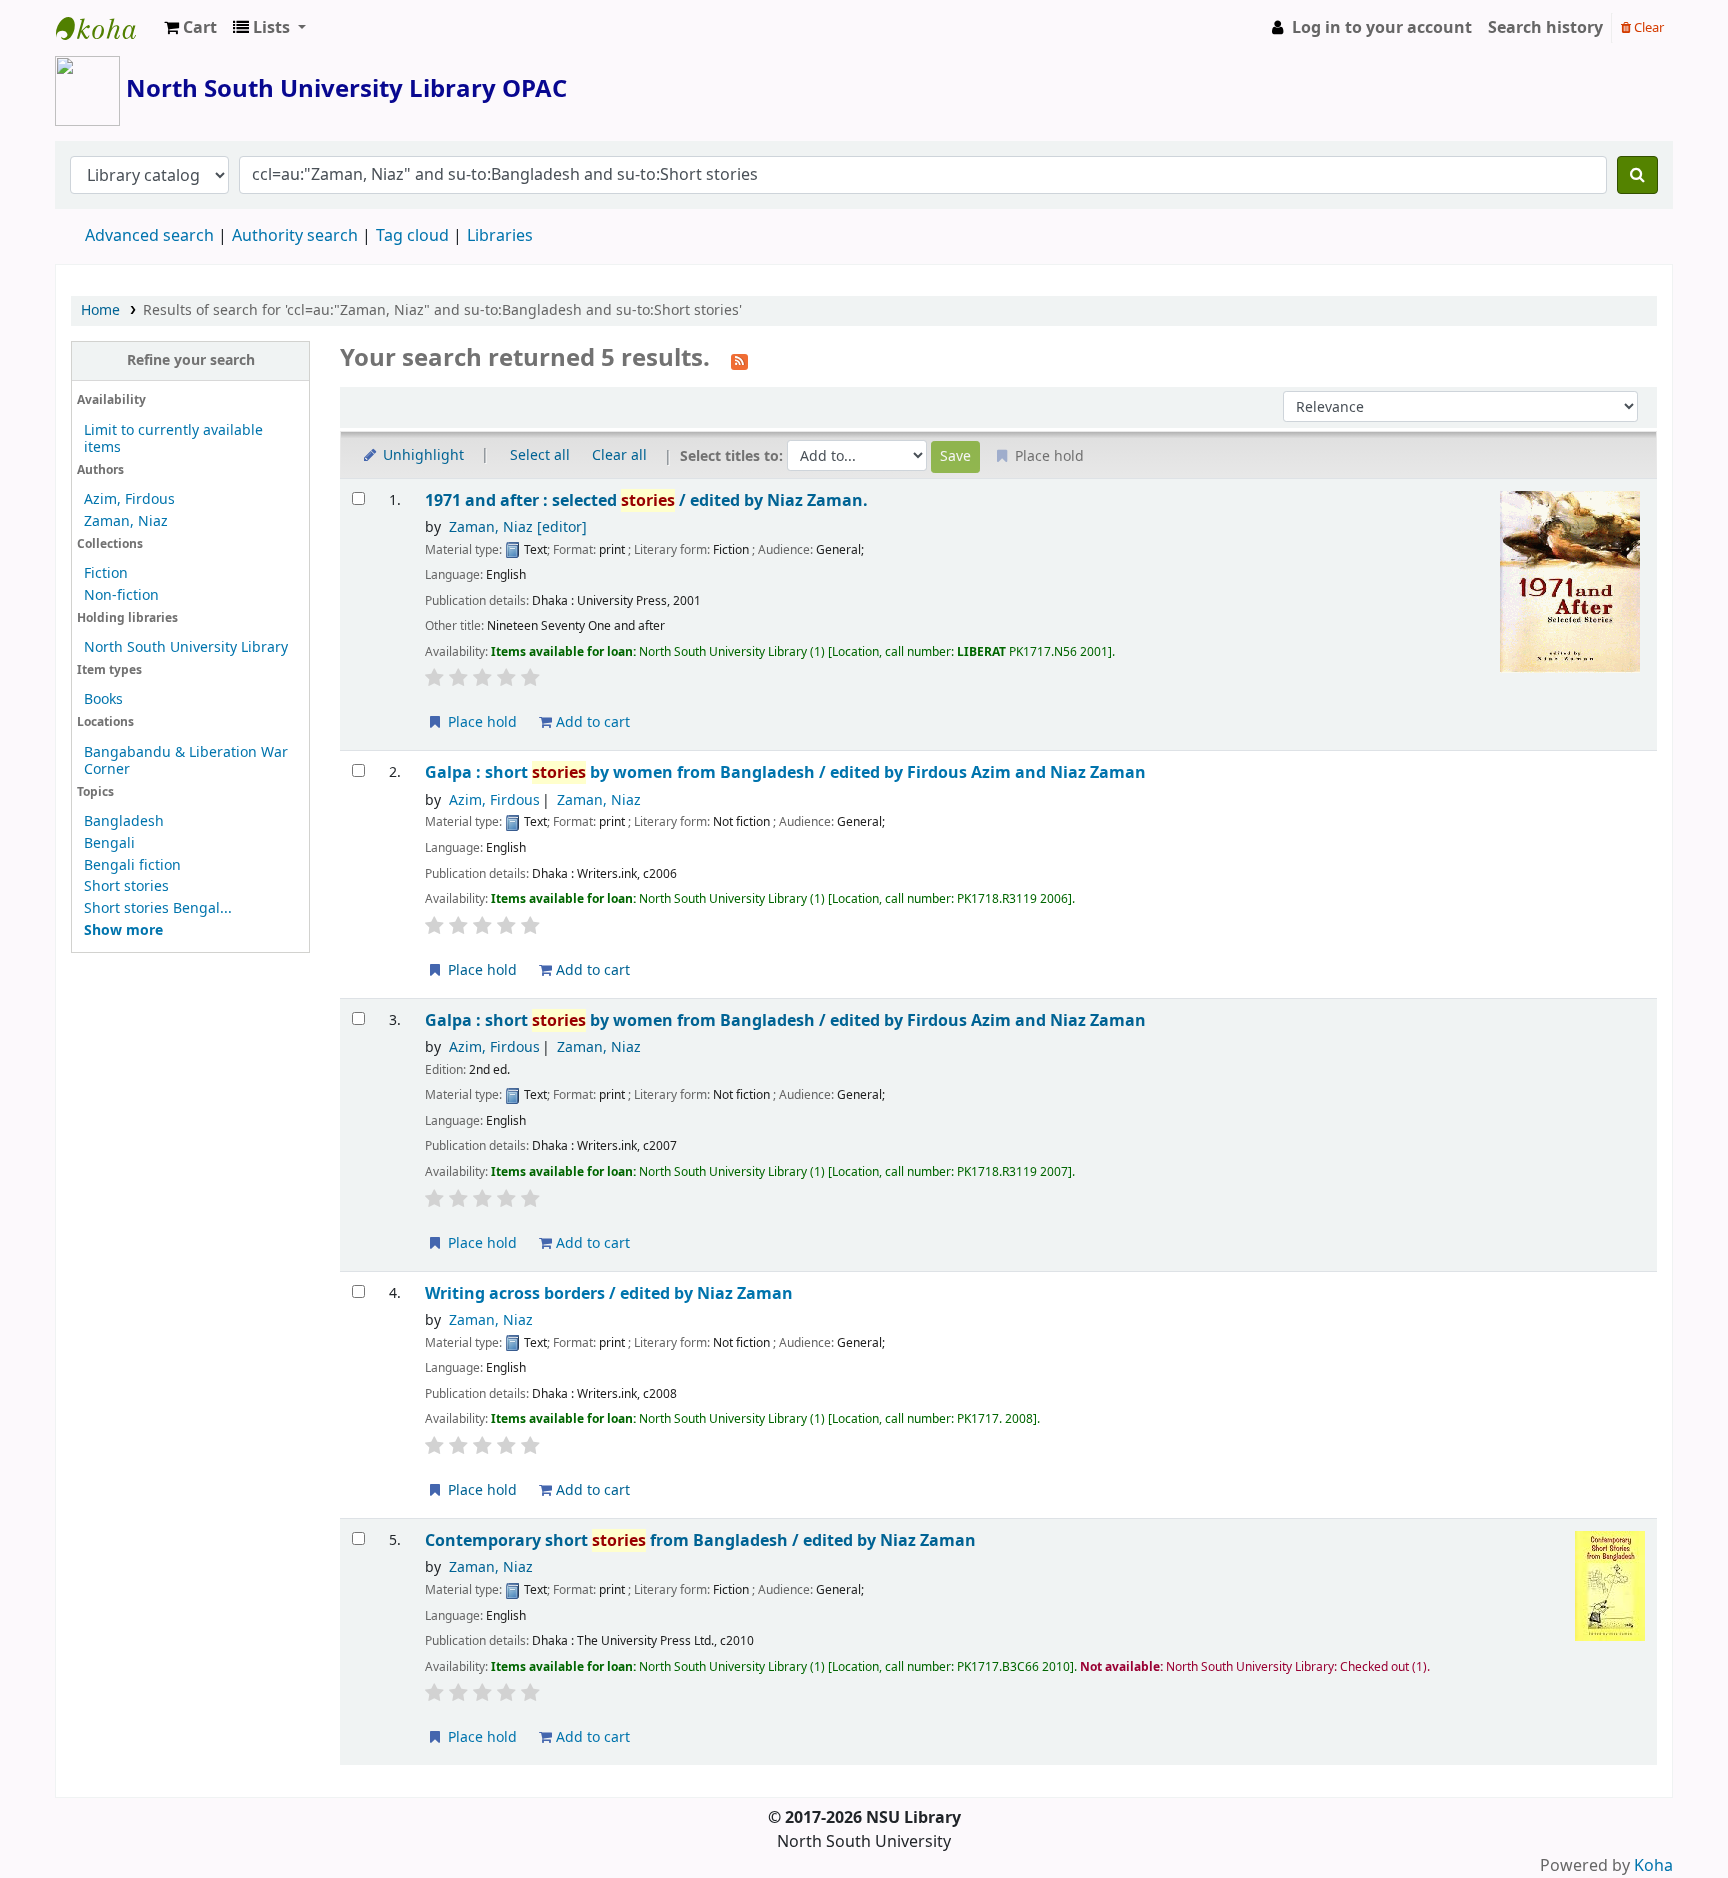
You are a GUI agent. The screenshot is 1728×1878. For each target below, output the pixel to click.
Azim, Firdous (129, 499)
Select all (540, 455)
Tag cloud (412, 236)
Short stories (126, 886)
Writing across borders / (609, 1293)
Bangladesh (124, 821)
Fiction (106, 573)
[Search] (1637, 175)
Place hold (480, 722)
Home (100, 310)
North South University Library (106, 28)
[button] (190, 28)
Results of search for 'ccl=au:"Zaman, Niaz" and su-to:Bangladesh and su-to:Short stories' (442, 310)
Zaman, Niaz (126, 521)
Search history (1545, 28)
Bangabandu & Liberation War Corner (186, 761)
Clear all (619, 455)
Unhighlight (421, 455)
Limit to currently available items (173, 439)
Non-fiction (121, 595)
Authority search (295, 236)
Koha (1653, 1866)
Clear (1647, 27)
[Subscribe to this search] (739, 360)
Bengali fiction (132, 865)
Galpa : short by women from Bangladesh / (785, 772)
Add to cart (591, 722)
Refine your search (191, 360)
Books (103, 699)
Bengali (109, 843)
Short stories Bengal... (158, 908)
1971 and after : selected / (646, 500)
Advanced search (149, 236)
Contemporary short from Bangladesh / (700, 1540)
